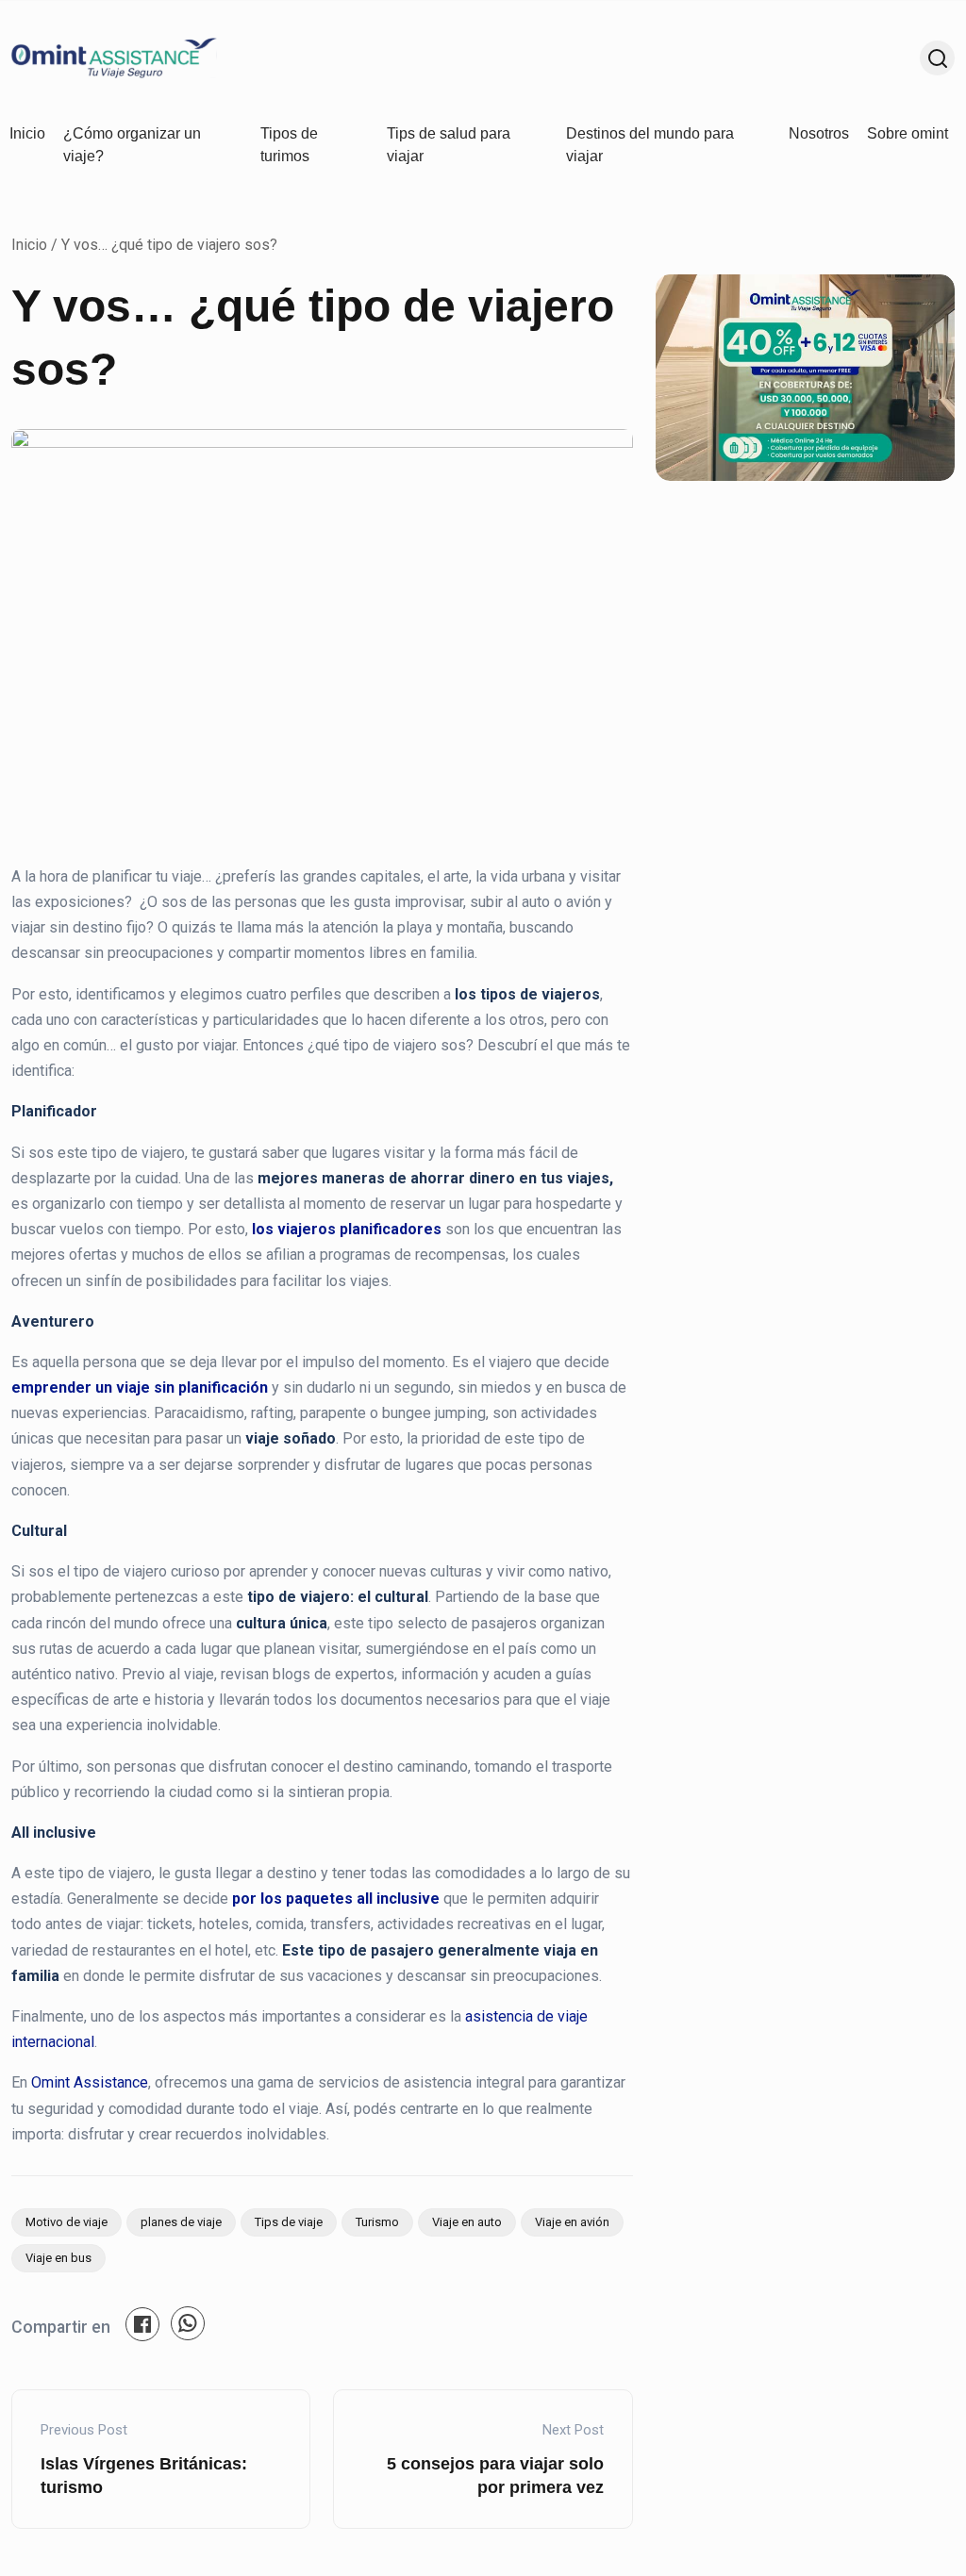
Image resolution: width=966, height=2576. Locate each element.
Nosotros (819, 133)
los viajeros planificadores (347, 1229)
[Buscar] (937, 58)
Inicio (27, 133)
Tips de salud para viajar (449, 145)
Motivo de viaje (67, 2222)
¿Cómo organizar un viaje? (132, 145)
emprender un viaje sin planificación (140, 1387)
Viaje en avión (572, 2222)
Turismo (377, 2222)
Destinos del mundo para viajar (650, 145)
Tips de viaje (289, 2222)
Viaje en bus (58, 2258)
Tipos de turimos (289, 145)
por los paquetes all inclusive (336, 1899)
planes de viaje (181, 2222)
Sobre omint (908, 133)
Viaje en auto (467, 2222)
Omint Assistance (90, 2082)
